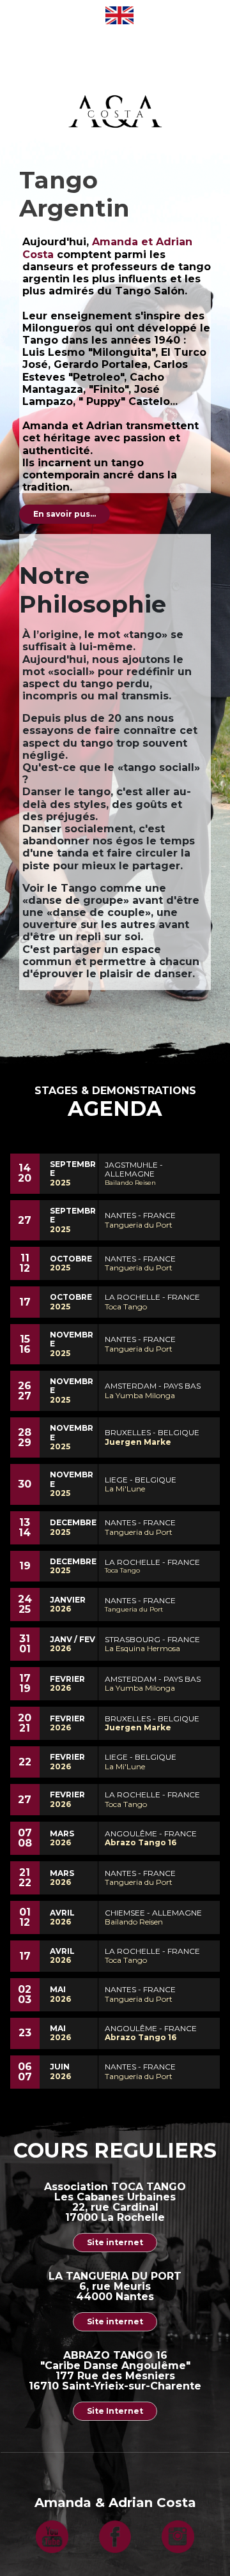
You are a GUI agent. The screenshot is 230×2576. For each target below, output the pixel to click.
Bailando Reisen (130, 1183)
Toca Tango (126, 1307)
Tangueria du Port (139, 1225)
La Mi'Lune (125, 1489)
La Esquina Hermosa (142, 1648)
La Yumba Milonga (140, 1395)
